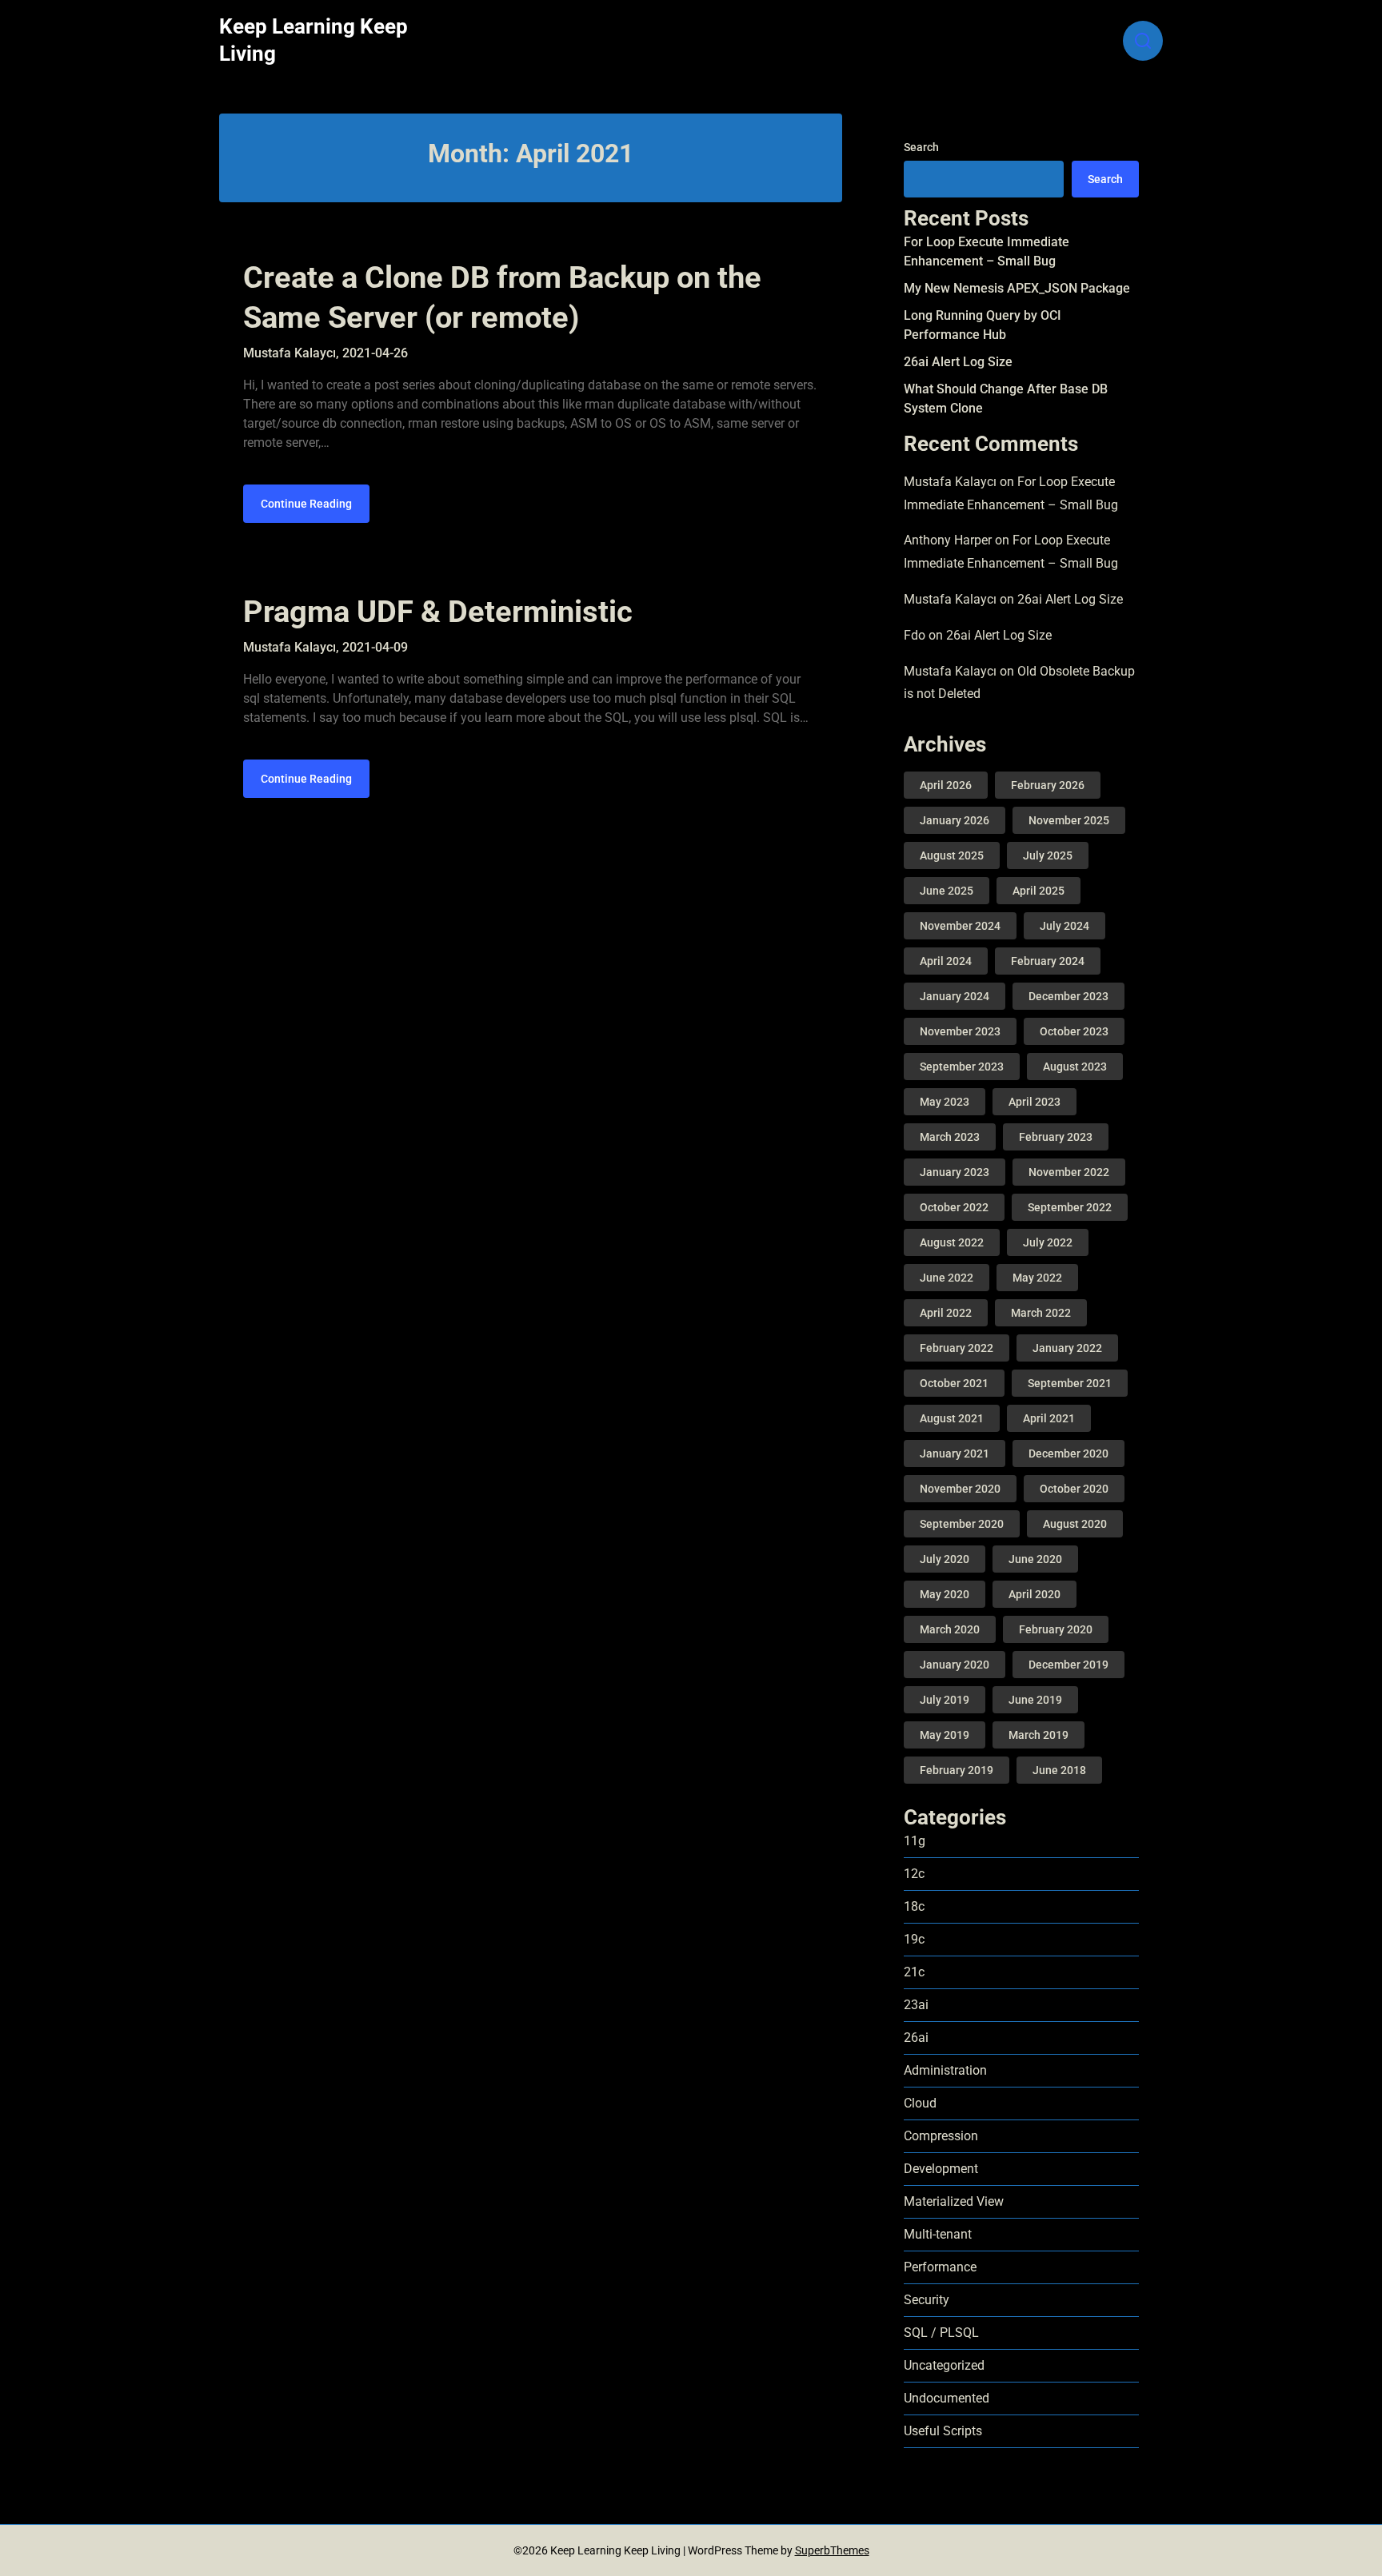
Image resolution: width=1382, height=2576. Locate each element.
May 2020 (945, 1594)
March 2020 (950, 1629)
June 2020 (1035, 1559)
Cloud (920, 2103)
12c (914, 1874)
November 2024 (960, 926)
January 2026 (955, 820)
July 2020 (945, 1559)
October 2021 (954, 1383)
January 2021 (955, 1453)
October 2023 (1074, 1031)
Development (941, 2169)
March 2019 (1038, 1735)
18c (914, 1906)
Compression (941, 2136)
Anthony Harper (948, 540)
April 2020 (1035, 1594)
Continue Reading (306, 504)
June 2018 (1059, 1770)
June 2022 (947, 1278)
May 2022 (1037, 1278)
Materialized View (954, 2201)
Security (927, 2300)
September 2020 (962, 1524)
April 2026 (946, 785)
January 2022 (1067, 1348)
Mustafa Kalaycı (950, 482)
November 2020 (960, 1489)
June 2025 (947, 891)
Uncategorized (944, 2365)
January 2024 (955, 996)
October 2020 (1074, 1489)
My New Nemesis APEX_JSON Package (1017, 288)
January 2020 (955, 1665)
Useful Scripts (943, 2431)
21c (914, 1972)
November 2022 (1069, 1172)
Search (921, 147)
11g (915, 1841)
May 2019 (945, 1735)
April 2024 (946, 961)
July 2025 (1048, 855)
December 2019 (1068, 1665)
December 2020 (1068, 1453)
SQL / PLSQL (941, 2333)
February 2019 (957, 1770)
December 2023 (1068, 996)
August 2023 (1075, 1067)
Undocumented (947, 2398)
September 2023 (962, 1067)
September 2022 (1070, 1207)
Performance (940, 2267)
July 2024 (1064, 926)
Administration (945, 2070)
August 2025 (952, 855)
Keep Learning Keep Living (314, 40)
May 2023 (945, 1102)
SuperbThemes (832, 2550)
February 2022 (957, 1348)
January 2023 (955, 1172)
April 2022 (946, 1313)
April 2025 (1038, 891)
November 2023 (960, 1031)
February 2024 (1048, 961)
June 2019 (1035, 1700)
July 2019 (945, 1700)
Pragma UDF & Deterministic (438, 612)
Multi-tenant (938, 2234)
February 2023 (1056, 1137)
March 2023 (950, 1137)
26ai (916, 2038)
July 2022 (1048, 1242)
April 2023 (1035, 1102)
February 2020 (1056, 1629)
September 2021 (1070, 1383)
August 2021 (952, 1418)
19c (914, 1939)
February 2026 (1048, 785)
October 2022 (954, 1207)
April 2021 (1049, 1418)
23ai (916, 2005)
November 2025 (1069, 820)
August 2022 (952, 1242)
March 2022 (1041, 1313)
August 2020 (1075, 1524)
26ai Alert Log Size (958, 362)
